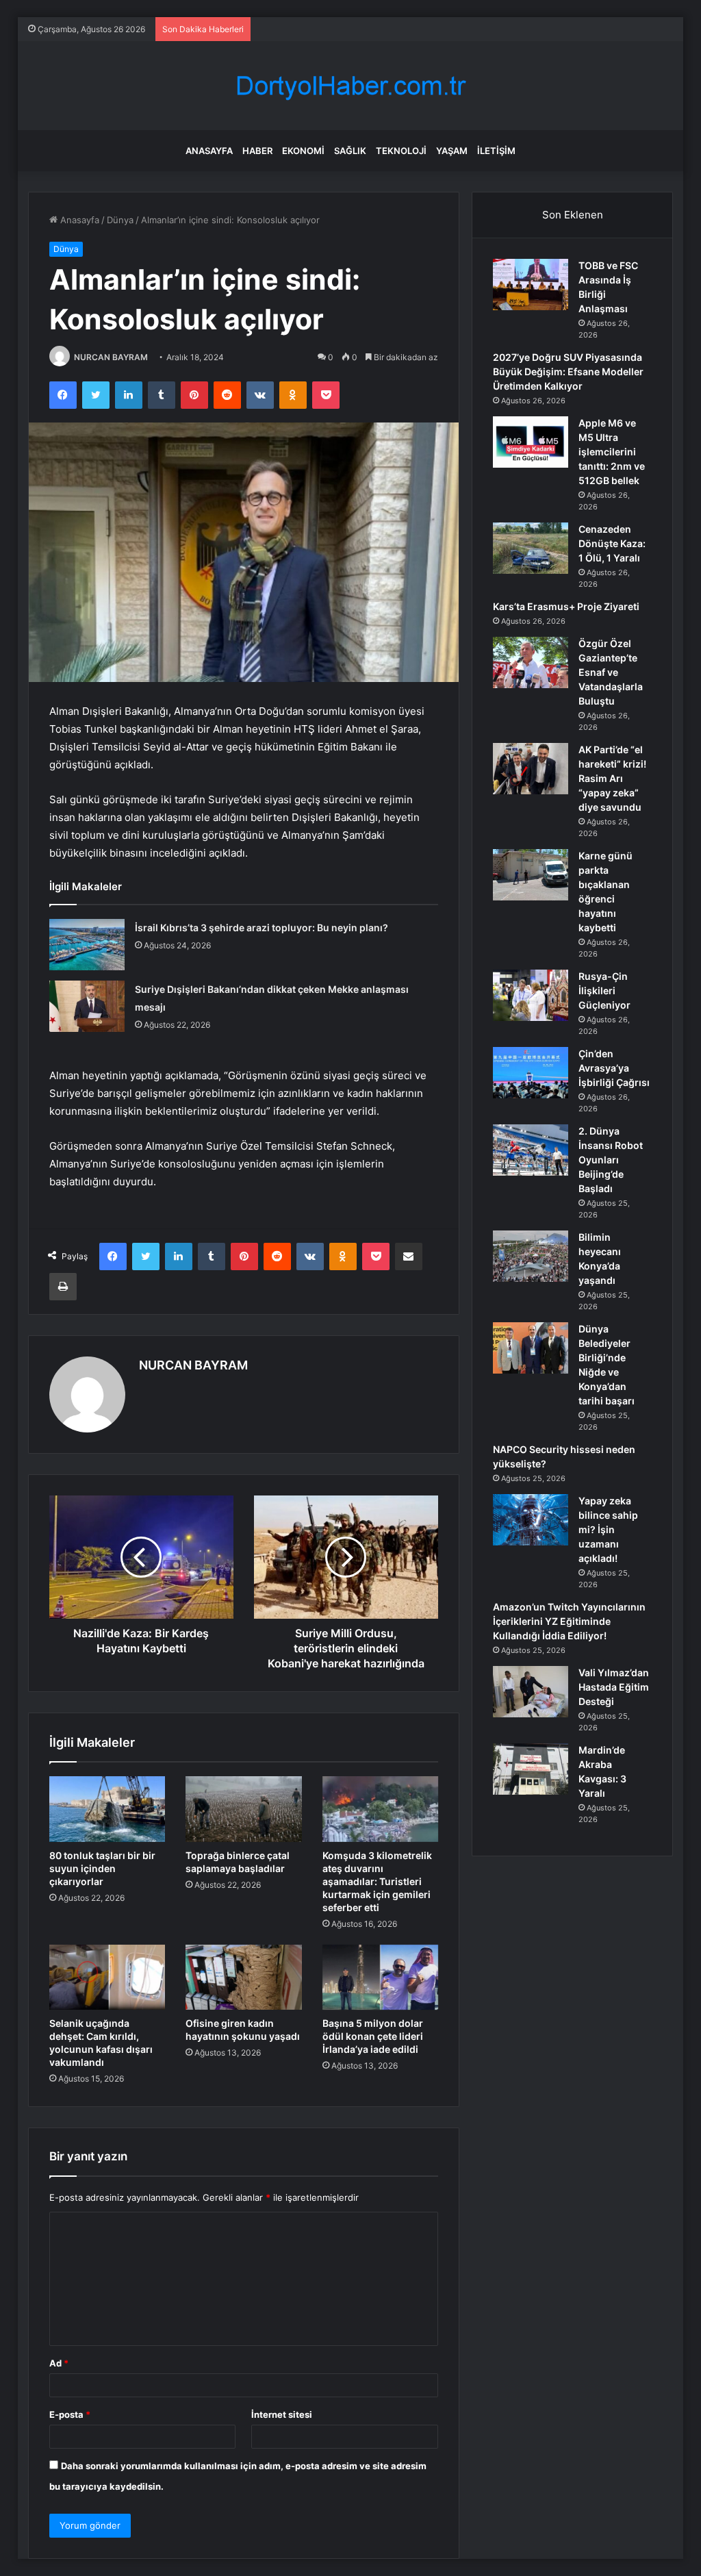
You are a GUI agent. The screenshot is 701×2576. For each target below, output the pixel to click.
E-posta (70, 2414)
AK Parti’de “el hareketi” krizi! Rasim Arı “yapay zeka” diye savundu (612, 778)
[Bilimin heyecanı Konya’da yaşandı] (531, 1256)
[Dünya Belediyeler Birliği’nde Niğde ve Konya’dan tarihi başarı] (531, 1348)
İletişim (496, 151)
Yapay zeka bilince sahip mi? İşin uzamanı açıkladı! (608, 1529)
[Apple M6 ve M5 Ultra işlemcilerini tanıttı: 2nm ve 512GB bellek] (531, 442)
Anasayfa (209, 151)
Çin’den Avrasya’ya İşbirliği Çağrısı (614, 1068)
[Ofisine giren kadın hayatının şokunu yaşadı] (244, 1978)
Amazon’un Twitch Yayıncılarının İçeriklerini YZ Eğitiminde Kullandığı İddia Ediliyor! (569, 1621)
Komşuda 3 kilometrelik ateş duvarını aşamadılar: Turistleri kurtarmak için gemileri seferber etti (377, 1881)
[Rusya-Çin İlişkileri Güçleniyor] (531, 995)
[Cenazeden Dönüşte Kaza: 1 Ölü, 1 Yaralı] (531, 548)
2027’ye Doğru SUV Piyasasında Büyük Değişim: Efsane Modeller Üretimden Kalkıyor (568, 371)
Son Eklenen (573, 215)
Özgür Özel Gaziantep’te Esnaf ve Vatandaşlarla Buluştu (611, 672)
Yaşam (452, 151)
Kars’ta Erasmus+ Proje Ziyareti (566, 606)
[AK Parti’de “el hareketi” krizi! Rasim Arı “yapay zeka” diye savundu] (531, 769)
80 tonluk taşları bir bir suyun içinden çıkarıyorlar (102, 1868)
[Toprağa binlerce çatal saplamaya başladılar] (244, 1809)
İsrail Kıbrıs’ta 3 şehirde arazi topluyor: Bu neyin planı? (262, 927)
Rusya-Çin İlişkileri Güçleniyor (604, 990)
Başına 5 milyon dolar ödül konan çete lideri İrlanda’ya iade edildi (373, 2036)
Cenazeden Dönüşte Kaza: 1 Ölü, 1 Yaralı (612, 543)
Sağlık (350, 151)
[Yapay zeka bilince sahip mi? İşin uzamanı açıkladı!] (531, 1520)
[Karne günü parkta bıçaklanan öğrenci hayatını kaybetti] (531, 875)
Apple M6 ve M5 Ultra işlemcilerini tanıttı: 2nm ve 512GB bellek (612, 452)
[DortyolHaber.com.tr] (350, 86)
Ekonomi (303, 151)
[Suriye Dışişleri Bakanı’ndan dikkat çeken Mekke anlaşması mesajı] (87, 1006)
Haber (257, 151)
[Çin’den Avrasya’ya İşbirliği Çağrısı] (531, 1073)
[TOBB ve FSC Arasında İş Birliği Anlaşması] (531, 285)
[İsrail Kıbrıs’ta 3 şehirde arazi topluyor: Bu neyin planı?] (87, 945)
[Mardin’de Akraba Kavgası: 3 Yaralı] (531, 1769)
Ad (59, 2363)
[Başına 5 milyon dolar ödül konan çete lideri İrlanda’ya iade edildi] (381, 1978)
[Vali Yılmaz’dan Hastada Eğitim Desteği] (531, 1692)
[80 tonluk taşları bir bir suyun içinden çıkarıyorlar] (107, 1809)
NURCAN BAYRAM (111, 357)
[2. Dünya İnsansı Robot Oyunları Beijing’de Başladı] (531, 1150)
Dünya (120, 220)
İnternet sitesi (282, 2414)
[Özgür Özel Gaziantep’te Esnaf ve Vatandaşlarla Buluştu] (531, 662)
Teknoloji (401, 151)
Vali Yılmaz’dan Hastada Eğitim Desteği (614, 1687)
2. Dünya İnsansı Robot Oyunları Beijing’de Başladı (611, 1160)
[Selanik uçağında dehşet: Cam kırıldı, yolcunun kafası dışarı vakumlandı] (107, 1978)
